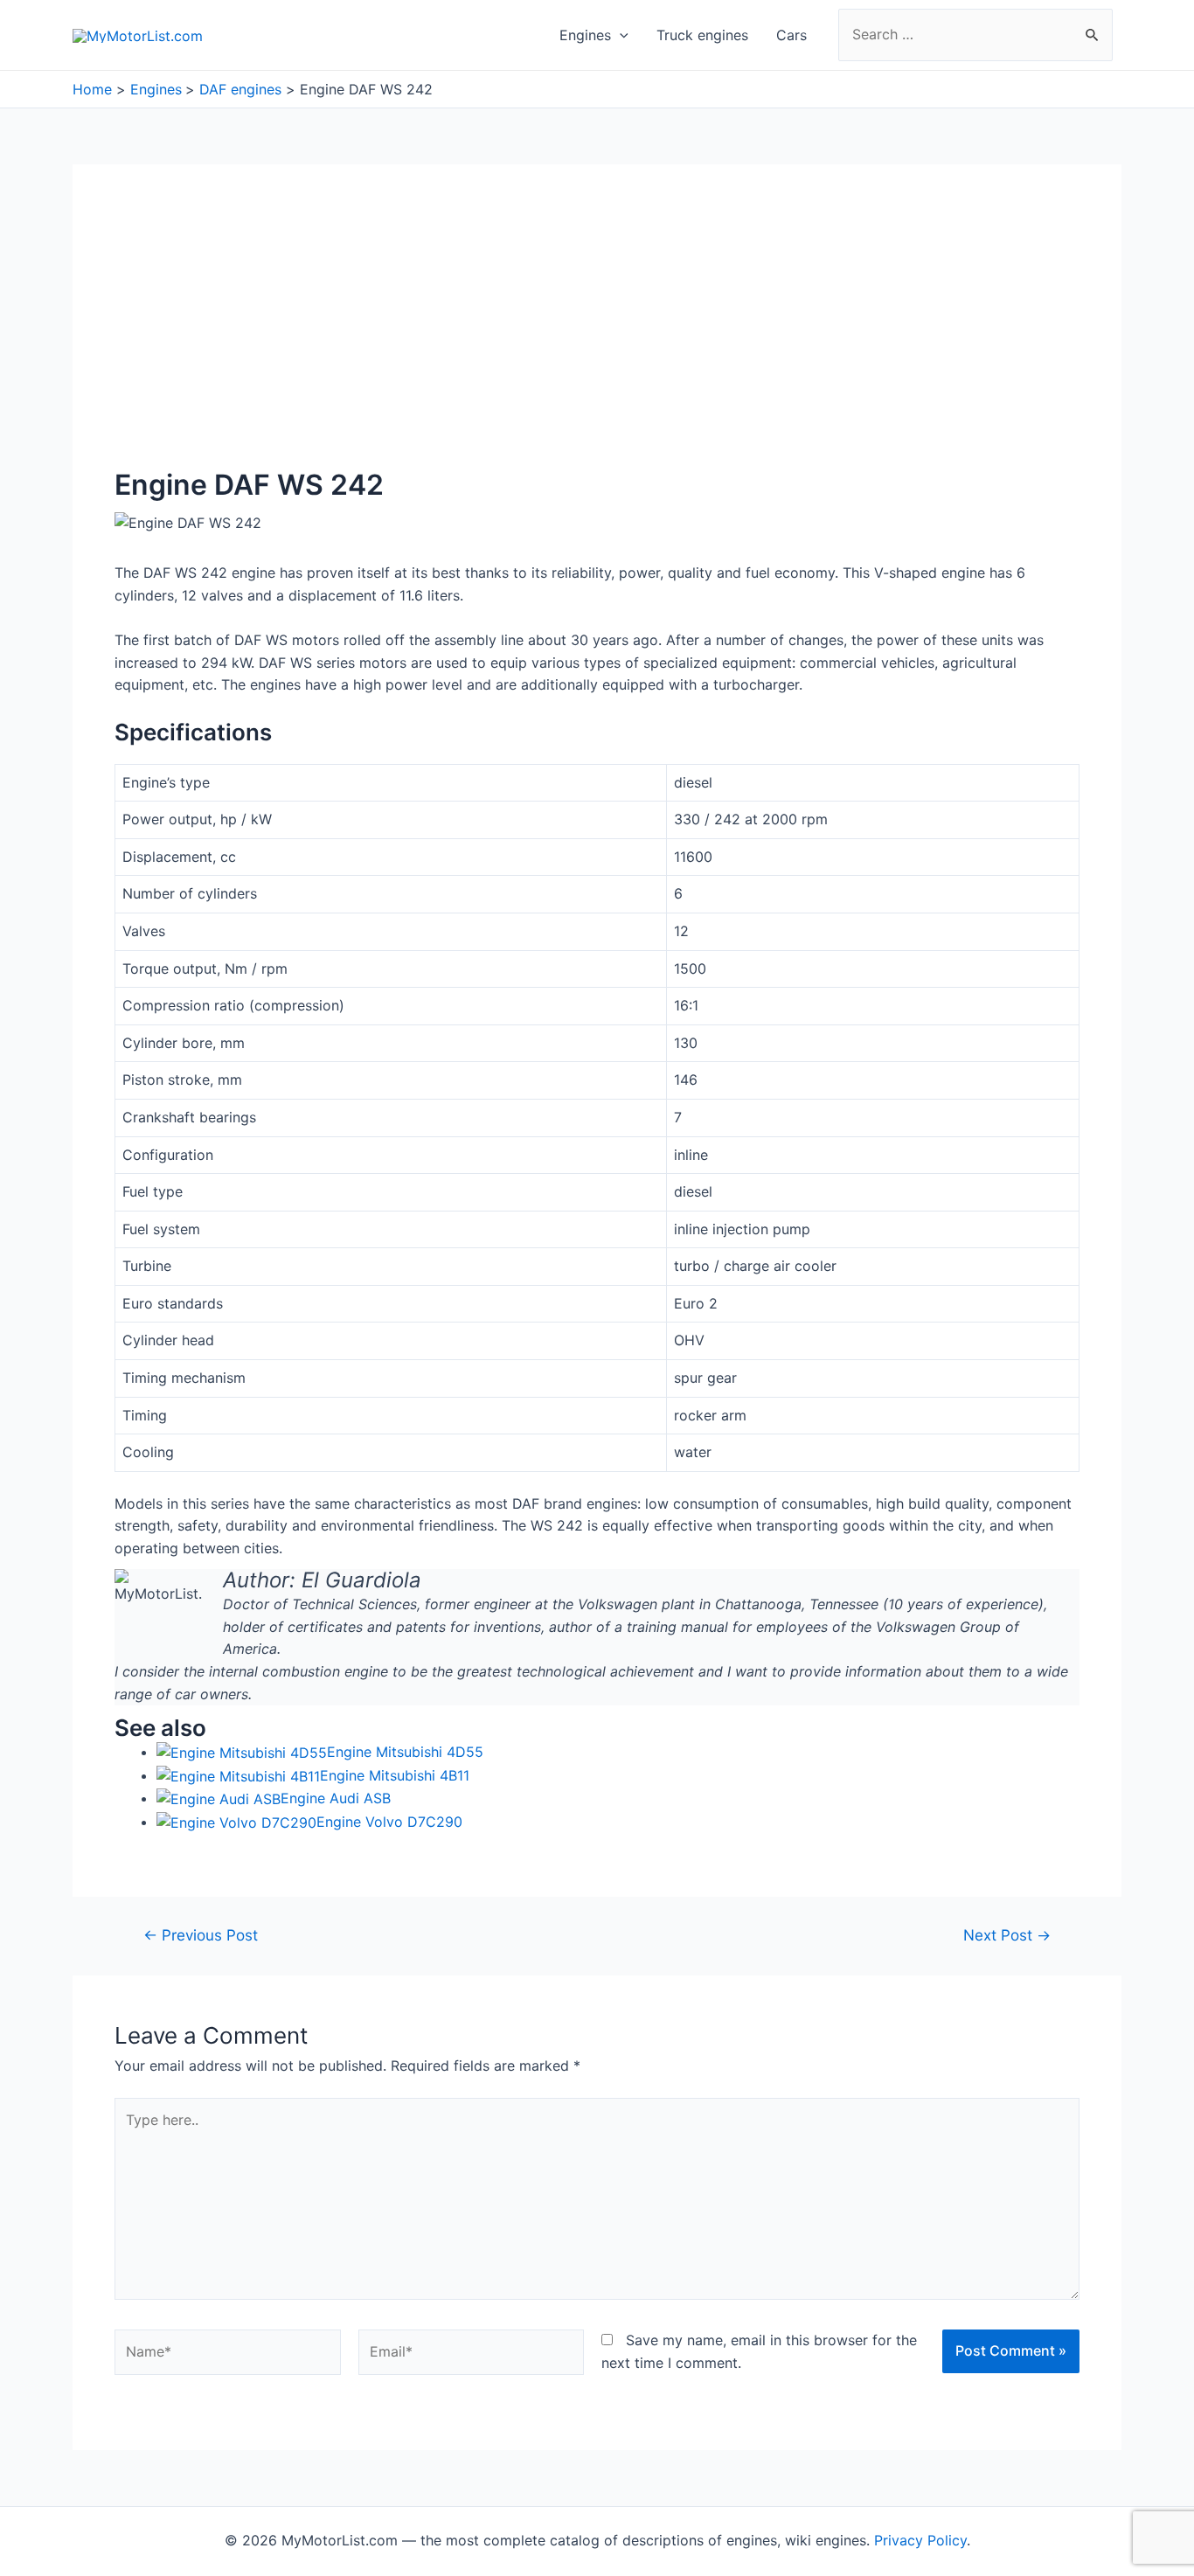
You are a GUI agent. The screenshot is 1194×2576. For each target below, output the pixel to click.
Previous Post (201, 1935)
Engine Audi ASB (336, 1798)
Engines (585, 35)
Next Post (1007, 1935)
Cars (791, 35)
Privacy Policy (920, 2540)
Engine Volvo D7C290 (389, 1822)
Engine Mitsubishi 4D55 (405, 1752)
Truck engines (702, 35)
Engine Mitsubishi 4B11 (395, 1775)
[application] (620, 35)
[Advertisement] (597, 337)
